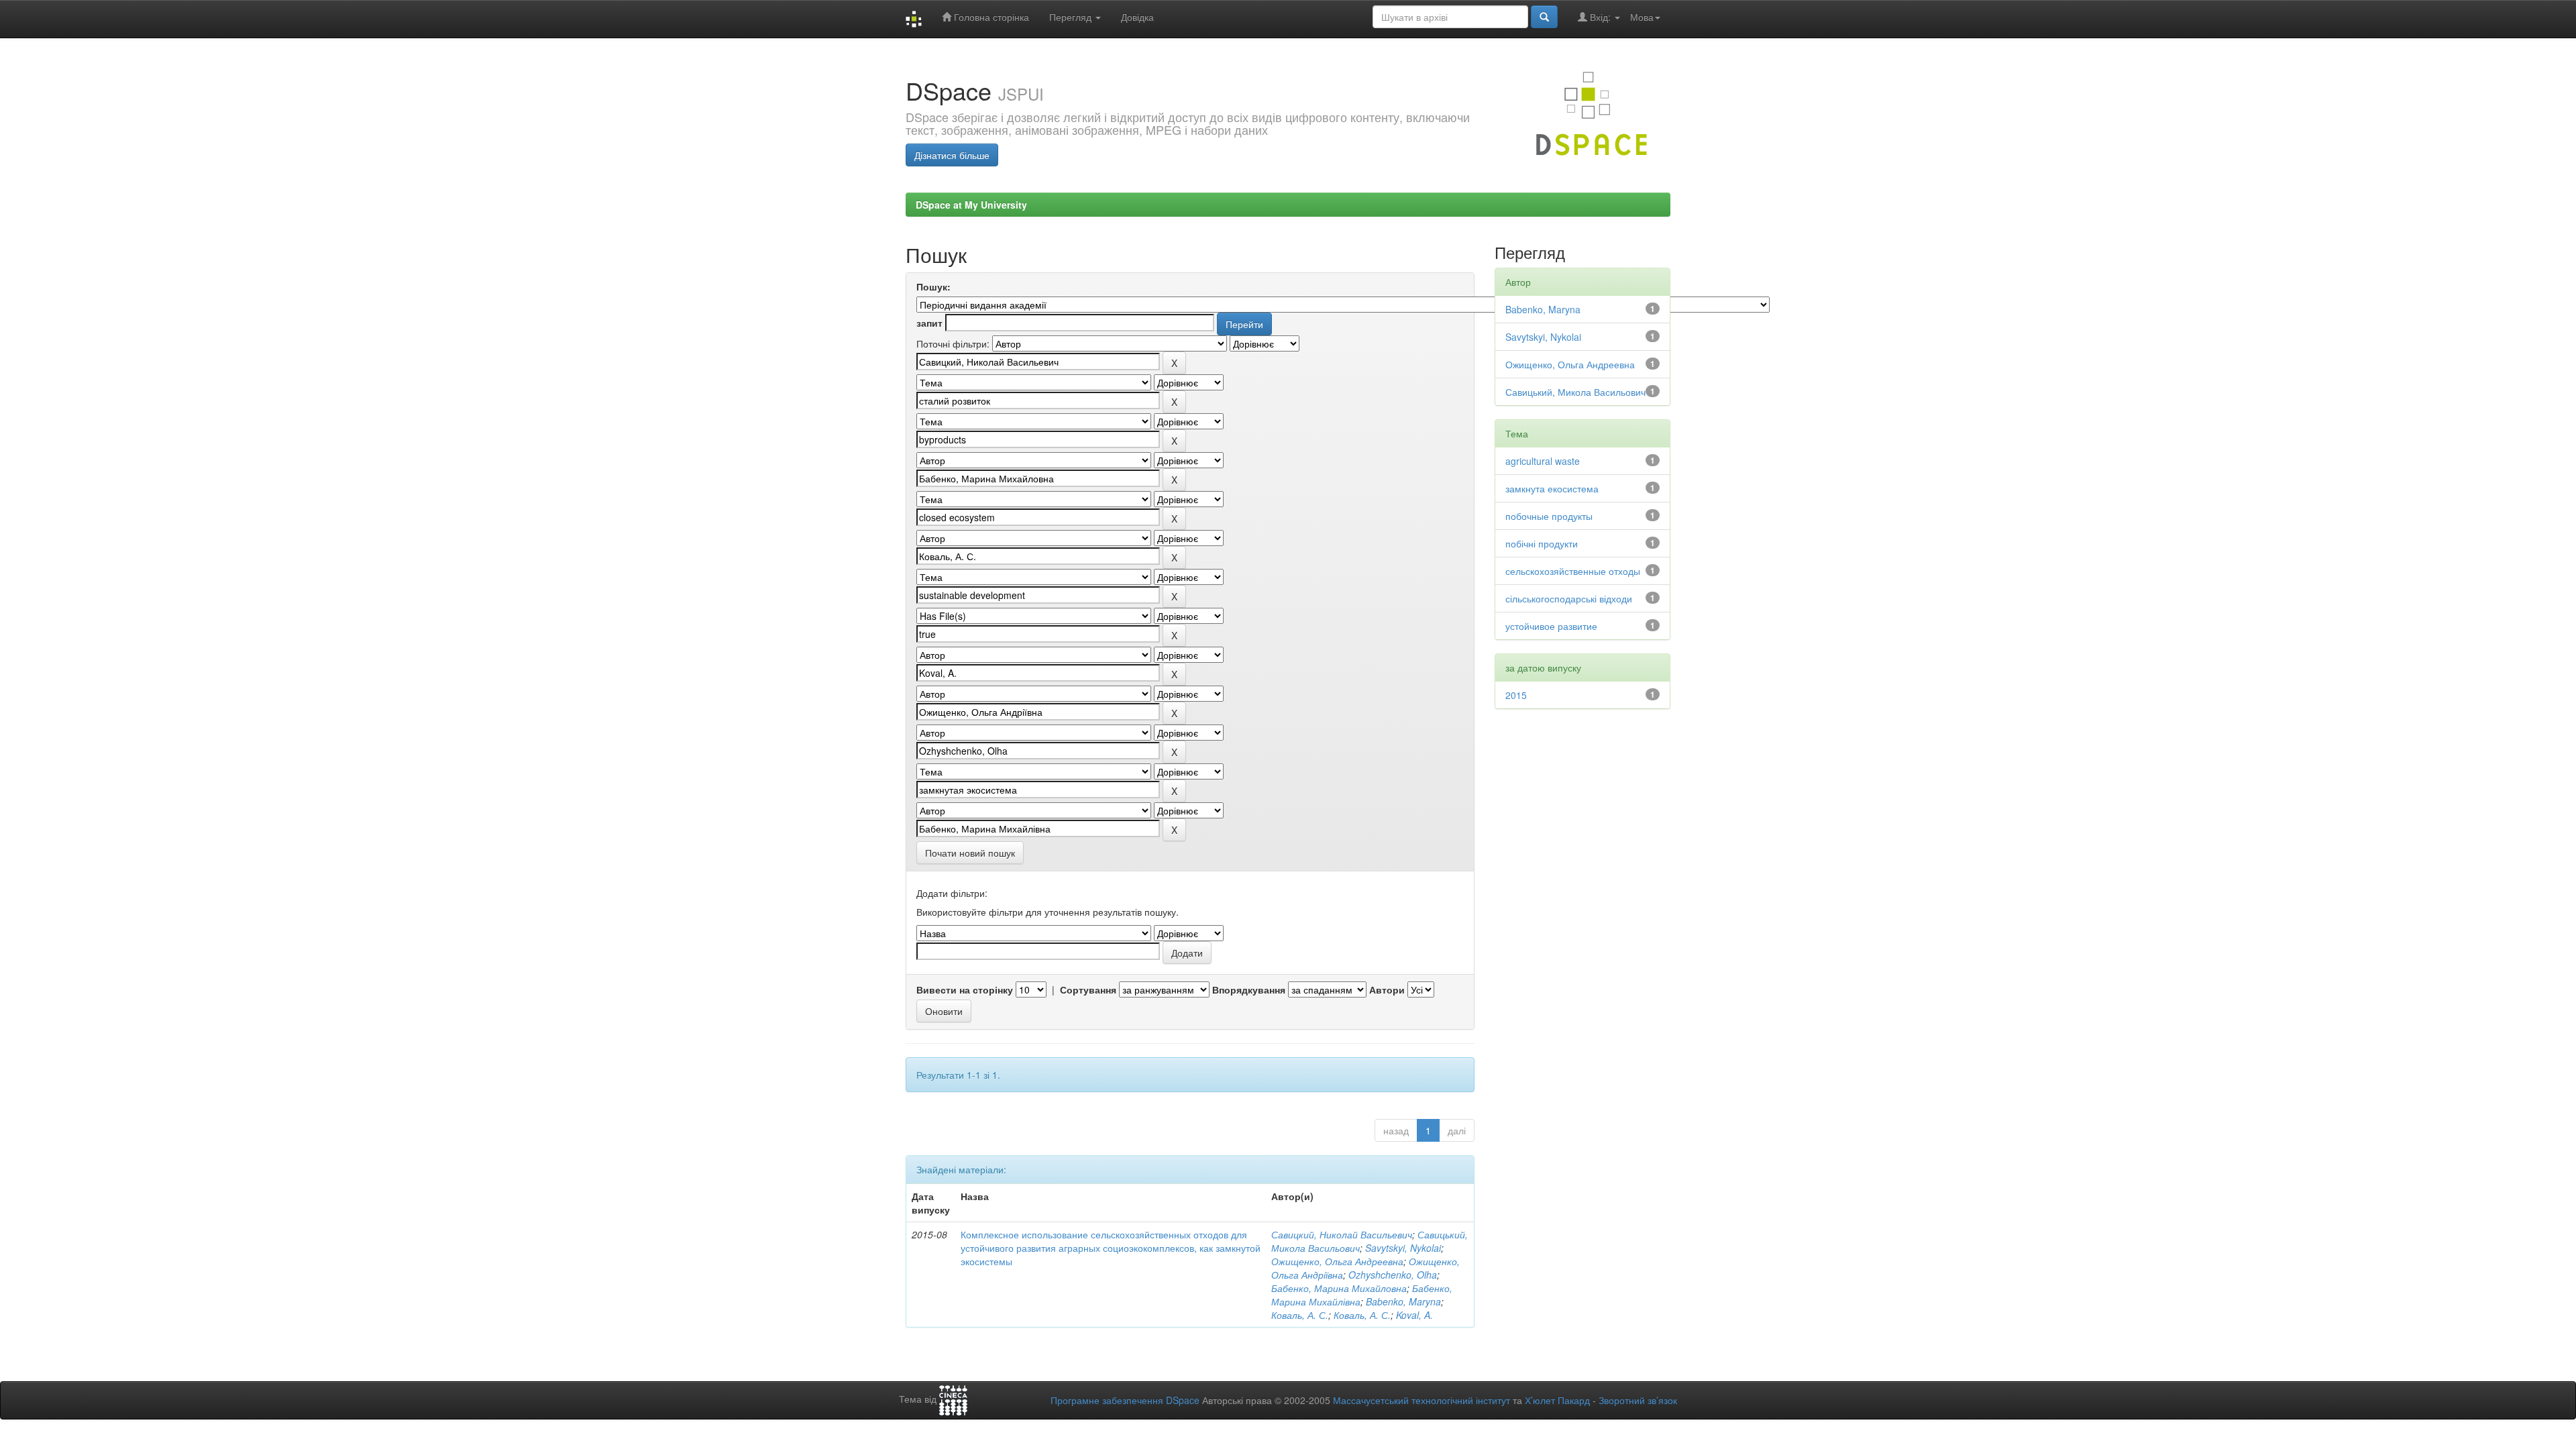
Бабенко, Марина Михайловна (1339, 1288)
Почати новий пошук (970, 853)
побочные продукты (1549, 516)
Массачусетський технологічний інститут (1421, 1400)
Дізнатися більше (952, 155)
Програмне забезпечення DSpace (1125, 1400)
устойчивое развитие (1551, 626)
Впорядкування (1249, 989)
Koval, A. (1414, 1315)
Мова (1642, 17)
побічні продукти (1542, 543)
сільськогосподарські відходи (1569, 598)
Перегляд (1072, 17)
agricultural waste (1543, 461)
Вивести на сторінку (965, 989)
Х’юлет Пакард (1557, 1400)
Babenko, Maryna (1403, 1301)
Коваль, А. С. (1300, 1315)
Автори (1387, 989)
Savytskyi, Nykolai (1403, 1248)
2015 (1516, 695)
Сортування (1088, 989)
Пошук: (933, 286)
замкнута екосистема (1552, 488)
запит (929, 323)
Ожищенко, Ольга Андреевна (1337, 1261)
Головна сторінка (990, 17)
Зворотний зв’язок (1638, 1400)
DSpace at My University (971, 205)
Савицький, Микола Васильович (1575, 392)
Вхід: (1600, 17)
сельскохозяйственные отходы (1573, 571)
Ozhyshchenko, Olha (1393, 1275)
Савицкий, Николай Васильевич (1342, 1234)
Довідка (1137, 17)
